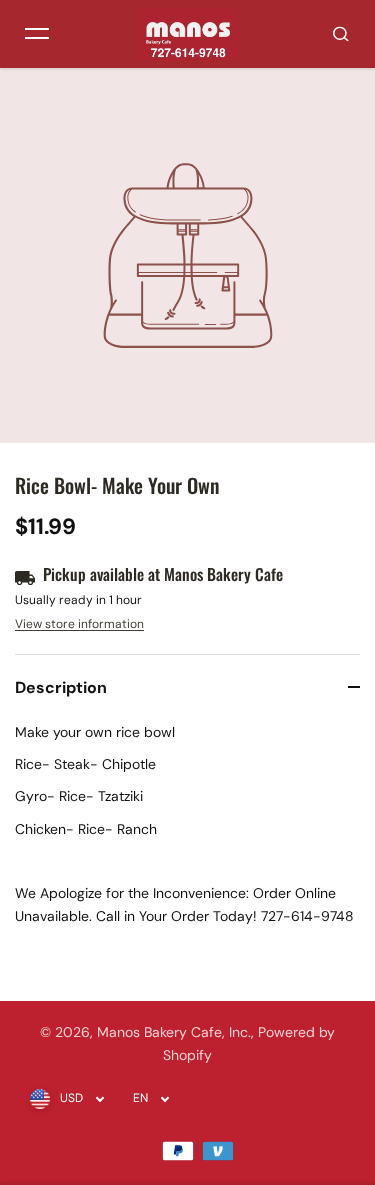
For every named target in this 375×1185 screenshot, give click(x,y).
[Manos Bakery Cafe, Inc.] (188, 34)
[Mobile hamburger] (37, 34)
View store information (79, 624)
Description (61, 687)
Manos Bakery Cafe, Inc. (174, 1032)
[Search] (341, 34)
